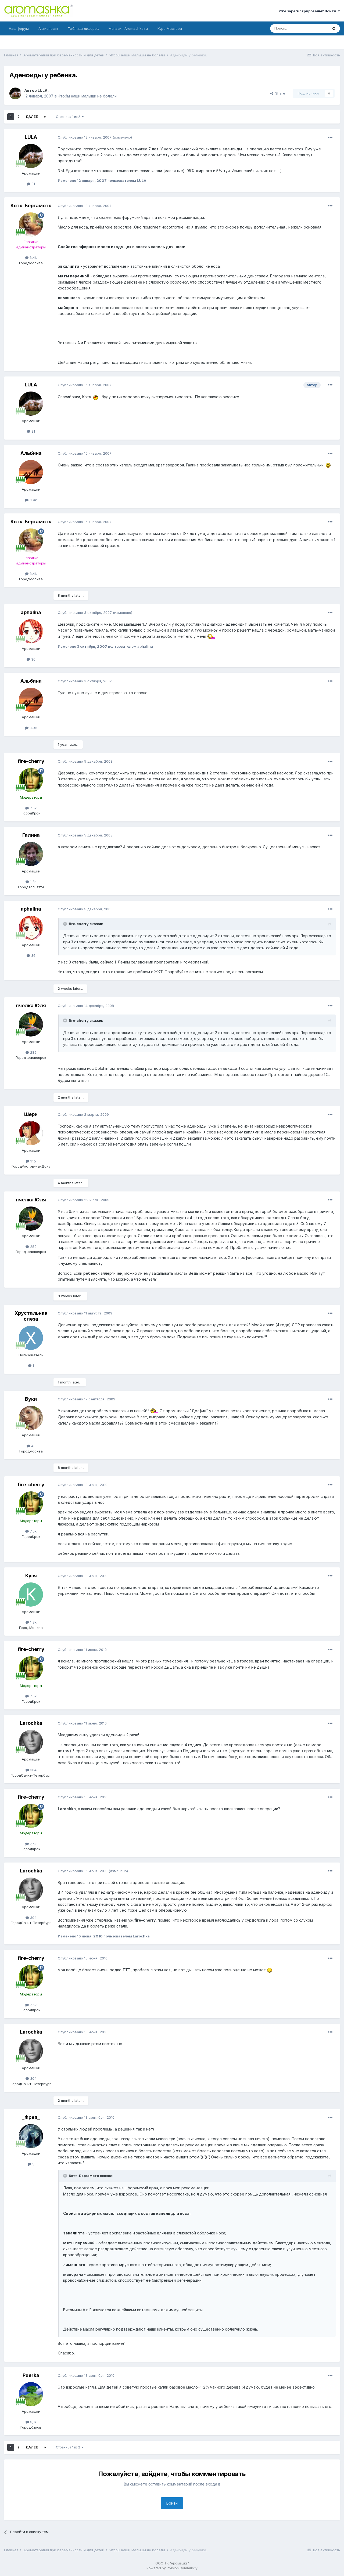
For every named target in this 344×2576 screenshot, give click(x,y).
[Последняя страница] (45, 117)
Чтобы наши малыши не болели (87, 96)
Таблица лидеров (83, 28)
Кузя (31, 1576)
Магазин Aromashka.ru (128, 28)
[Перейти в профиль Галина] (31, 854)
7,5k (33, 808)
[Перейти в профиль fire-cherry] (31, 780)
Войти (172, 2503)
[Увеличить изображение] (95, 397)
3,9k (33, 500)
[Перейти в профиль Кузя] (31, 1595)
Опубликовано (85, 137)
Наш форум (19, 28)
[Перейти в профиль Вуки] (31, 1418)
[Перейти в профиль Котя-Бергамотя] (31, 224)
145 (33, 1161)
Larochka (31, 1723)
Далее (32, 117)
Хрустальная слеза (31, 1316)
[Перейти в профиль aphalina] (31, 631)
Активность (48, 28)
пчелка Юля (31, 1006)
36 (33, 659)
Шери (31, 1114)
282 (33, 1052)
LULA (43, 90)
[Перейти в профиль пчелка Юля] (31, 1024)
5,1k (33, 2422)
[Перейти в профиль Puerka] (31, 2394)
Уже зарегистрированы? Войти (308, 11)
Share (279, 93)
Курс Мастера (170, 28)
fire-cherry (31, 761)
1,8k (33, 882)
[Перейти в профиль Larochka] (31, 1742)
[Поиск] (334, 28)
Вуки (31, 1399)
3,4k (33, 258)
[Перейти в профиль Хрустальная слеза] (31, 1338)
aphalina (31, 612)
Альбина (31, 453)
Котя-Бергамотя (31, 206)
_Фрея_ (31, 2117)
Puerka (31, 2375)
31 (33, 184)
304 (33, 1770)
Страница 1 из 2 (69, 117)
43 (33, 1446)
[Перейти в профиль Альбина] (31, 472)
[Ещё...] (330, 137)
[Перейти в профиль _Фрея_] (31, 2136)
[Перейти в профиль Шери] (31, 1133)
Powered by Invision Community (172, 2568)
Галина (31, 835)
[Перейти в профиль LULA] (15, 93)
